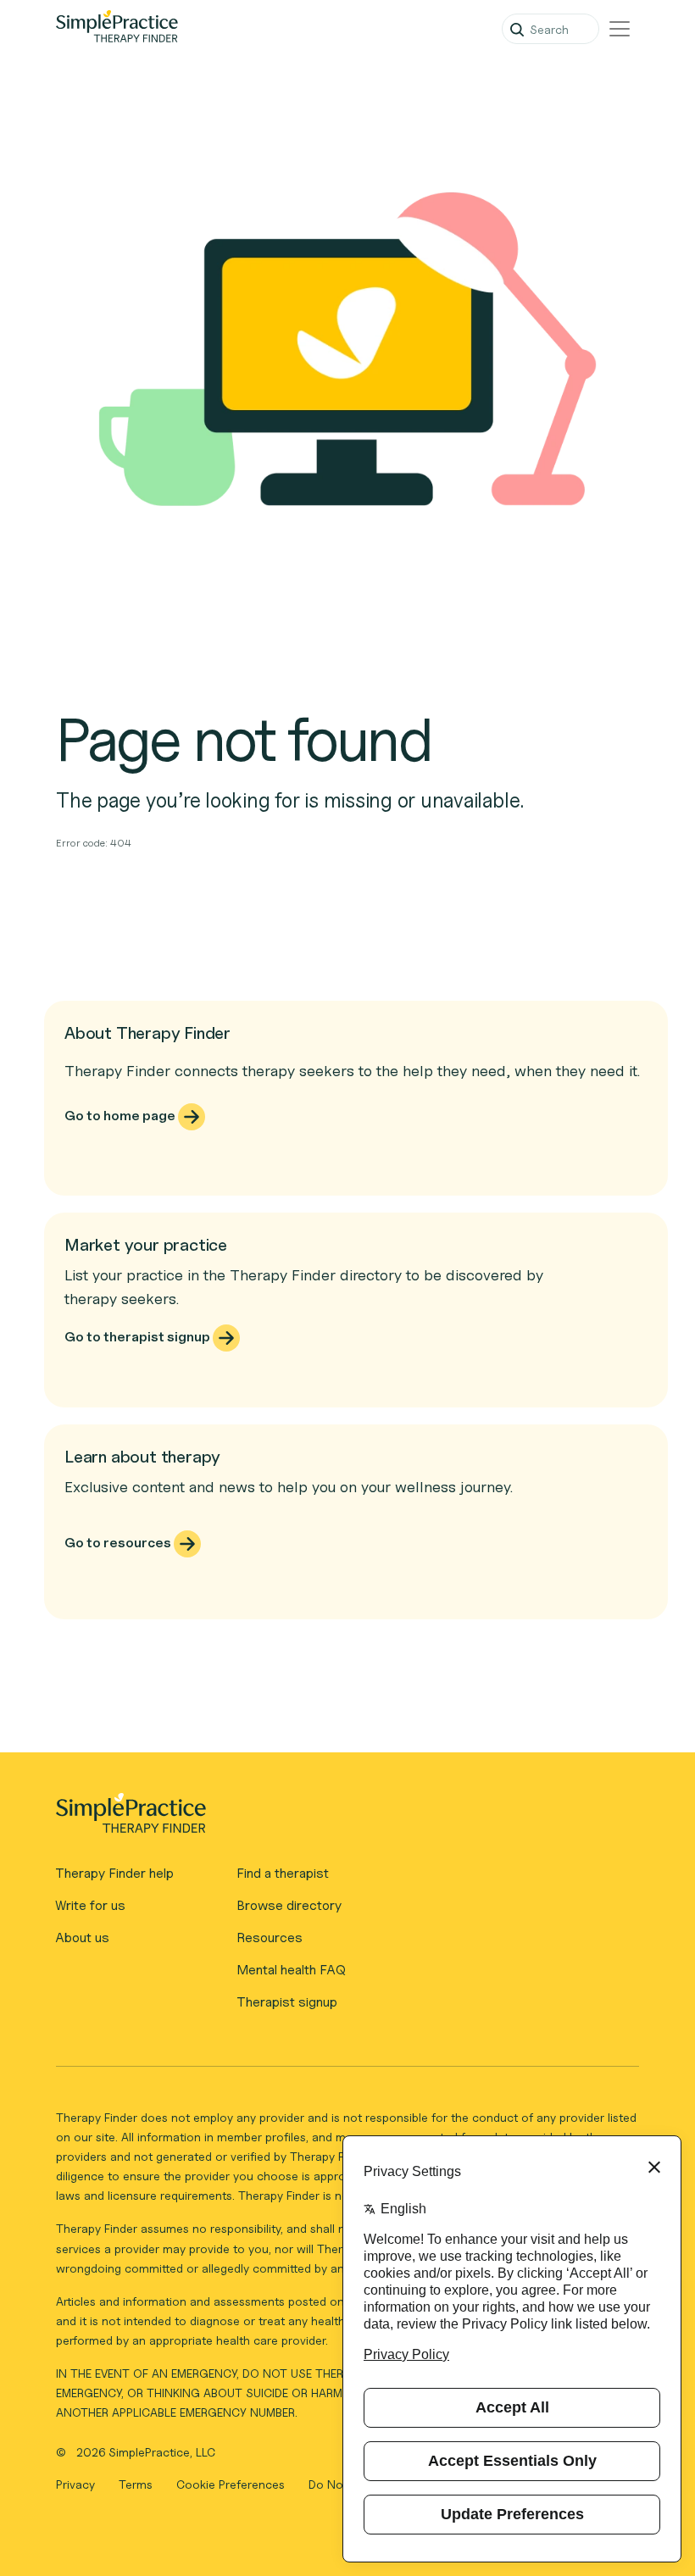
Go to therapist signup (139, 1337)
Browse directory (289, 1905)
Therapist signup (287, 2002)
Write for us (90, 1905)
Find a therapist (283, 1873)
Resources (270, 1938)
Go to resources (119, 1543)
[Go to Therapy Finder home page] (117, 29)
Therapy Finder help (114, 1873)
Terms (137, 2484)
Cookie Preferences (231, 2484)
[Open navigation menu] (620, 29)
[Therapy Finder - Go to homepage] (340, 1818)
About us (82, 1938)
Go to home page (121, 1116)
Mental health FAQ (291, 1970)
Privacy (77, 2484)
